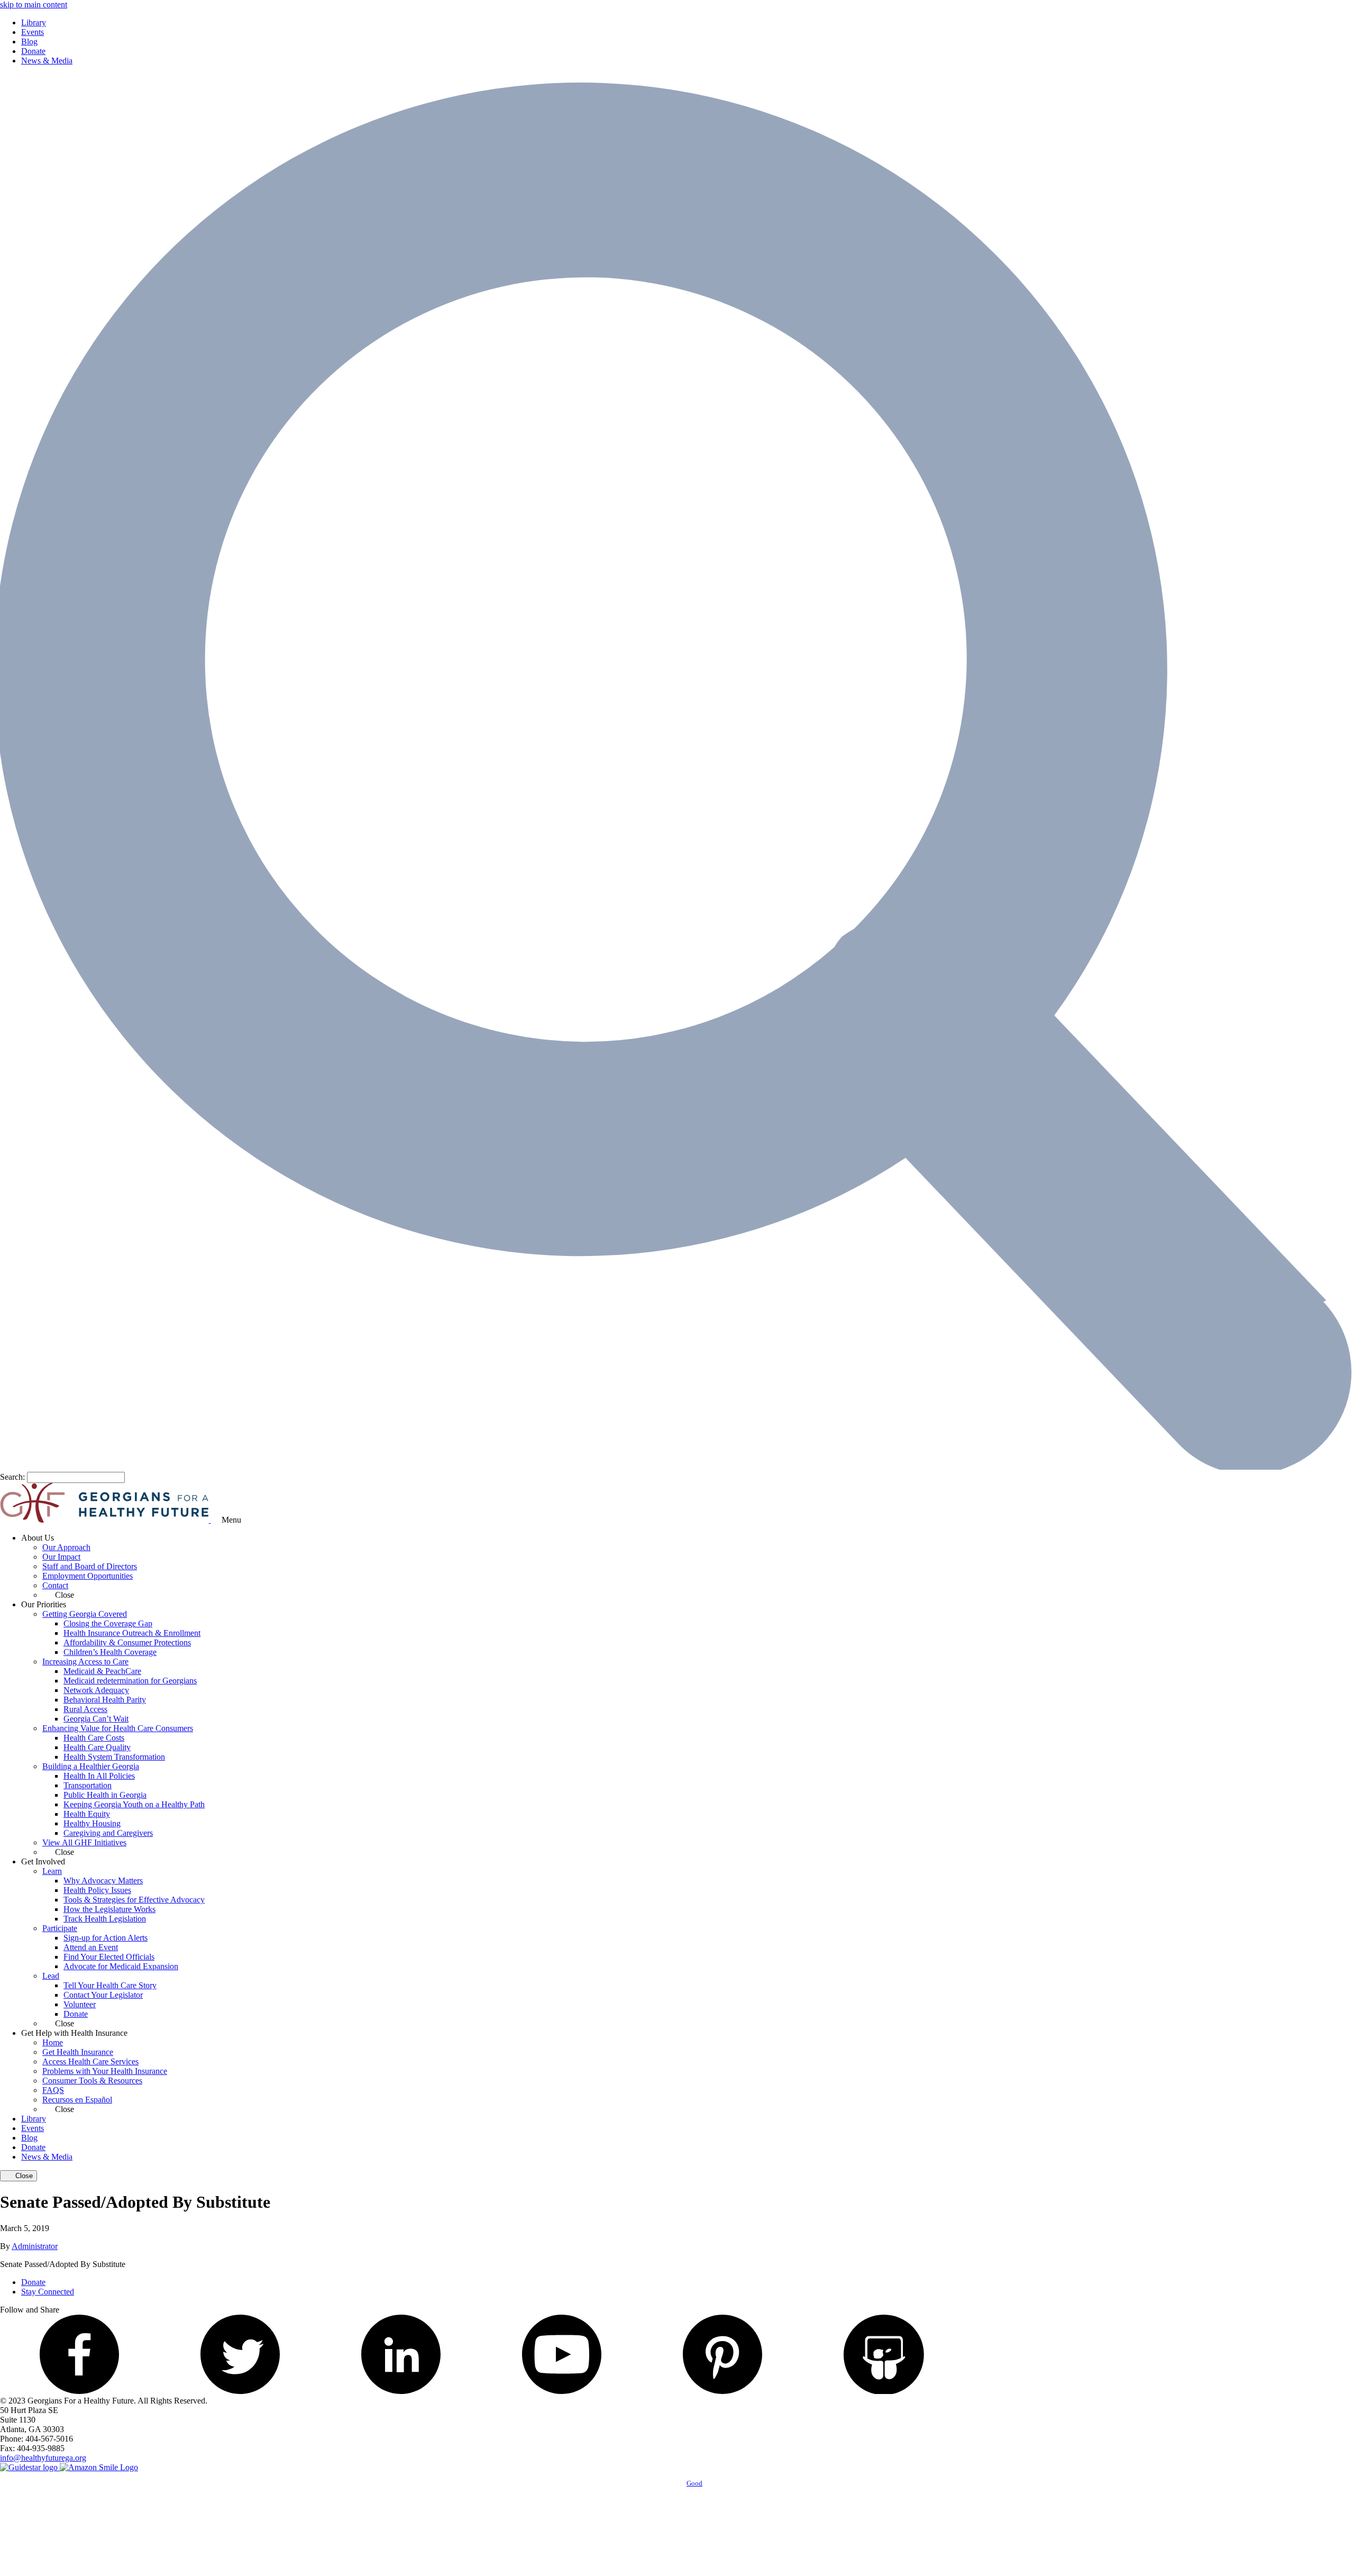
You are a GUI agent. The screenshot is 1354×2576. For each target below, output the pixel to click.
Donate (33, 51)
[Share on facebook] (79, 2391)
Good (694, 2483)
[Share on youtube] (562, 2391)
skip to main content (34, 4)
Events (33, 32)
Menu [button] (231, 1520)
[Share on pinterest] (722, 2391)
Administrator (35, 2246)
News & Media (47, 61)
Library (34, 22)
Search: (12, 1477)
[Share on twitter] (240, 2391)
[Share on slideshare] (883, 2391)
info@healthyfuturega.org (43, 2458)
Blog (29, 42)
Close (23, 2176)
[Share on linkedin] (401, 2391)
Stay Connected (48, 2292)
